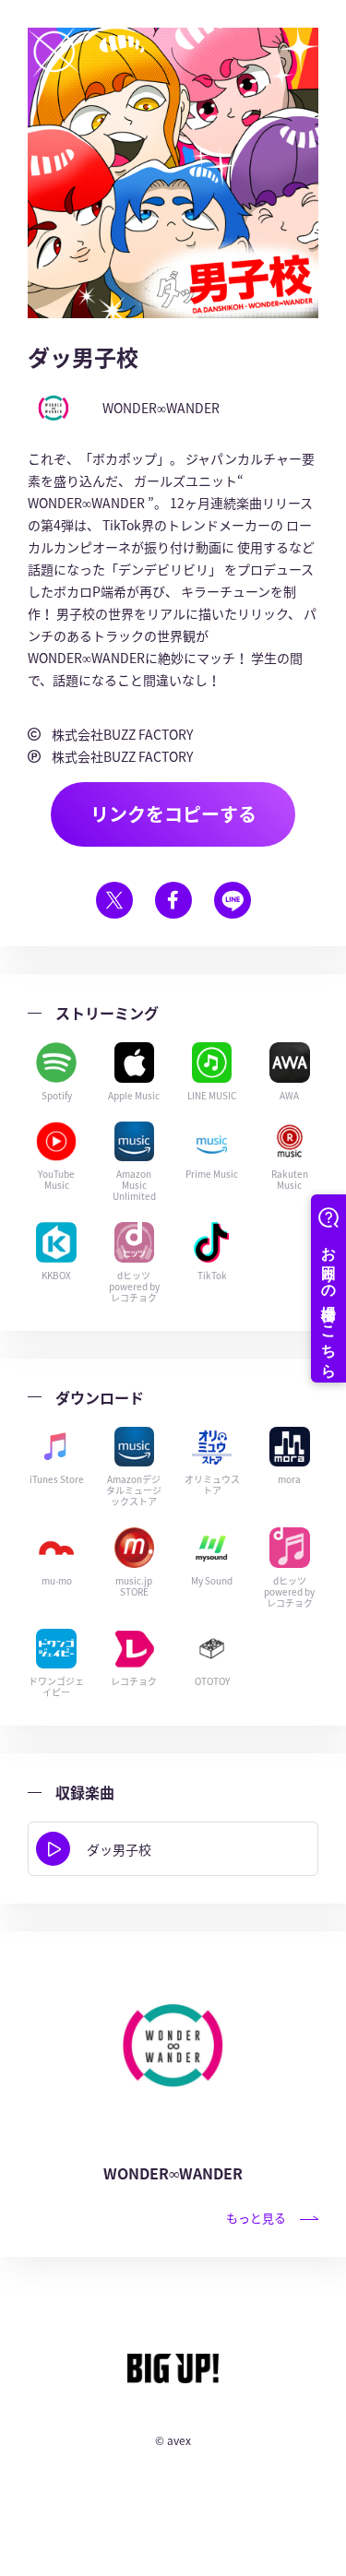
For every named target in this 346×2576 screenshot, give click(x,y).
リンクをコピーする (173, 814)
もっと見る (256, 2218)
